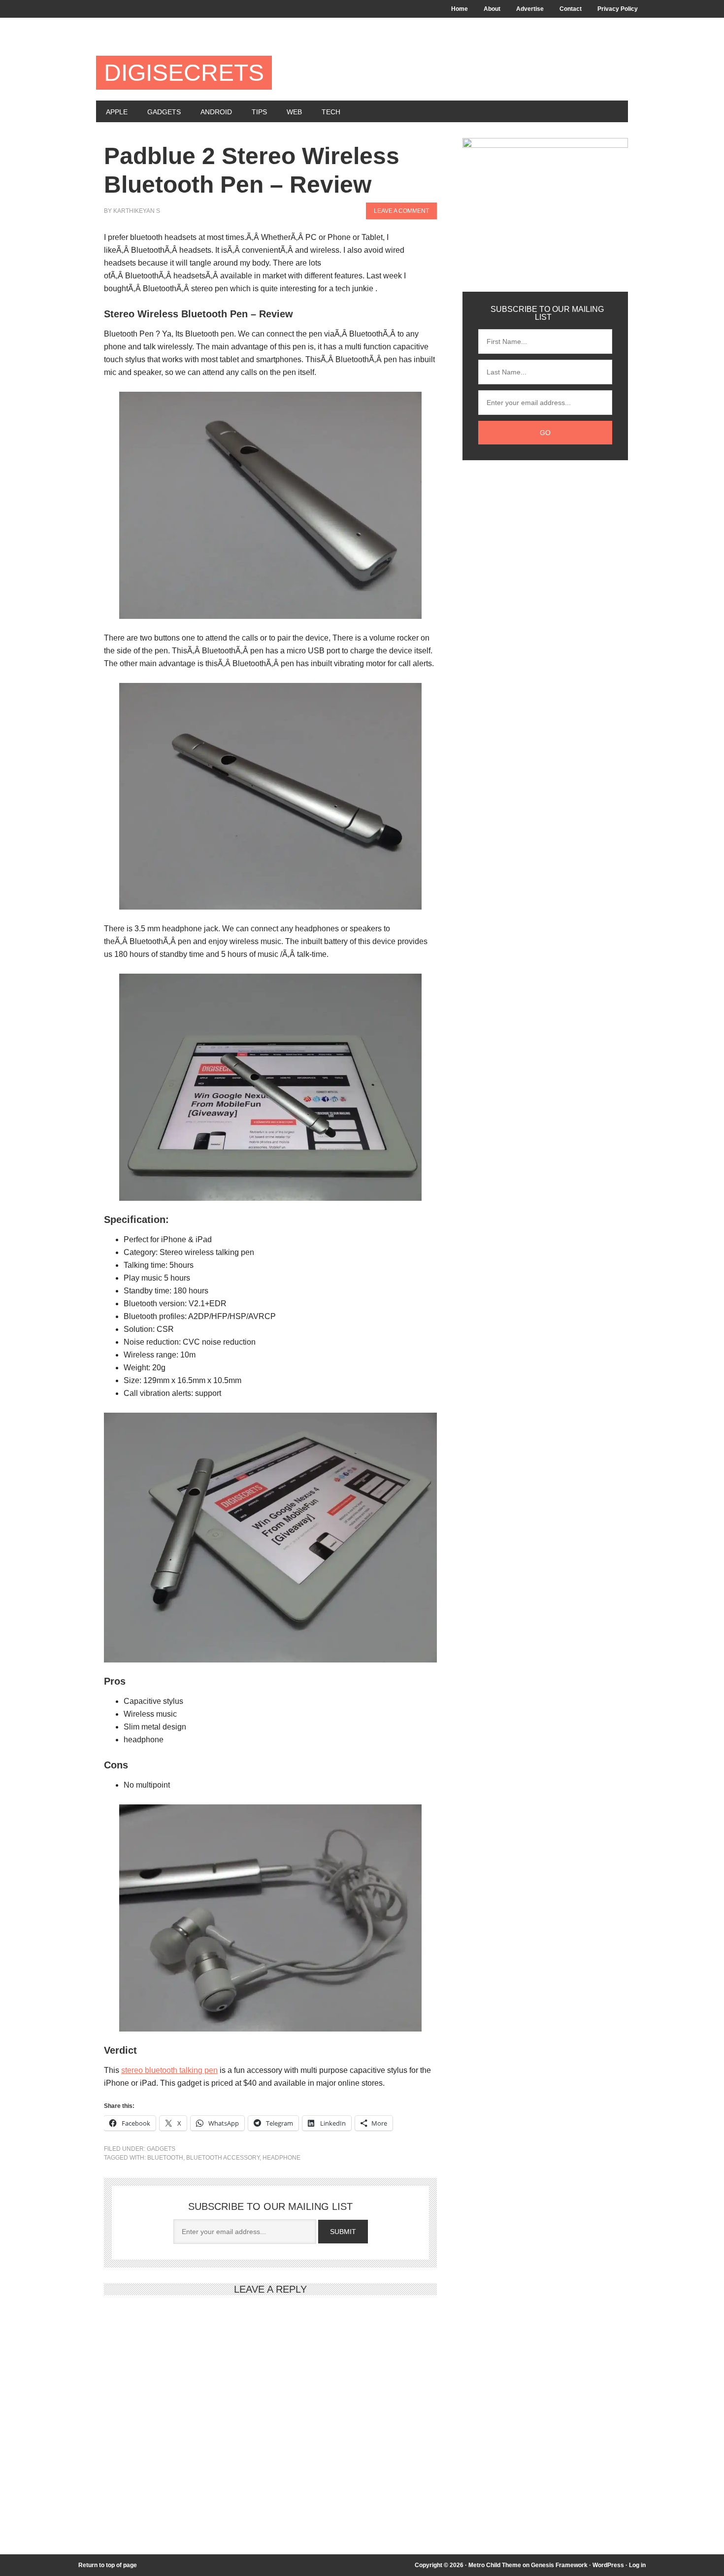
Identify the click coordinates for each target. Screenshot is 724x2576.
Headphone (281, 2158)
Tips (259, 112)
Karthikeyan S (137, 211)
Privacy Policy (618, 9)
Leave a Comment (401, 211)
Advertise (530, 9)
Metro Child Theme (495, 2565)
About (492, 9)
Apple (117, 112)
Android (216, 112)
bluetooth (165, 2158)
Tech (331, 112)
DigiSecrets (184, 73)
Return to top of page (108, 2565)
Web (294, 112)
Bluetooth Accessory (223, 2158)
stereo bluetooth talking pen (169, 2070)
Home (460, 9)
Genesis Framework (559, 2565)
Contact (571, 9)
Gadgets (164, 112)
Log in (637, 2565)
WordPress (608, 2565)
